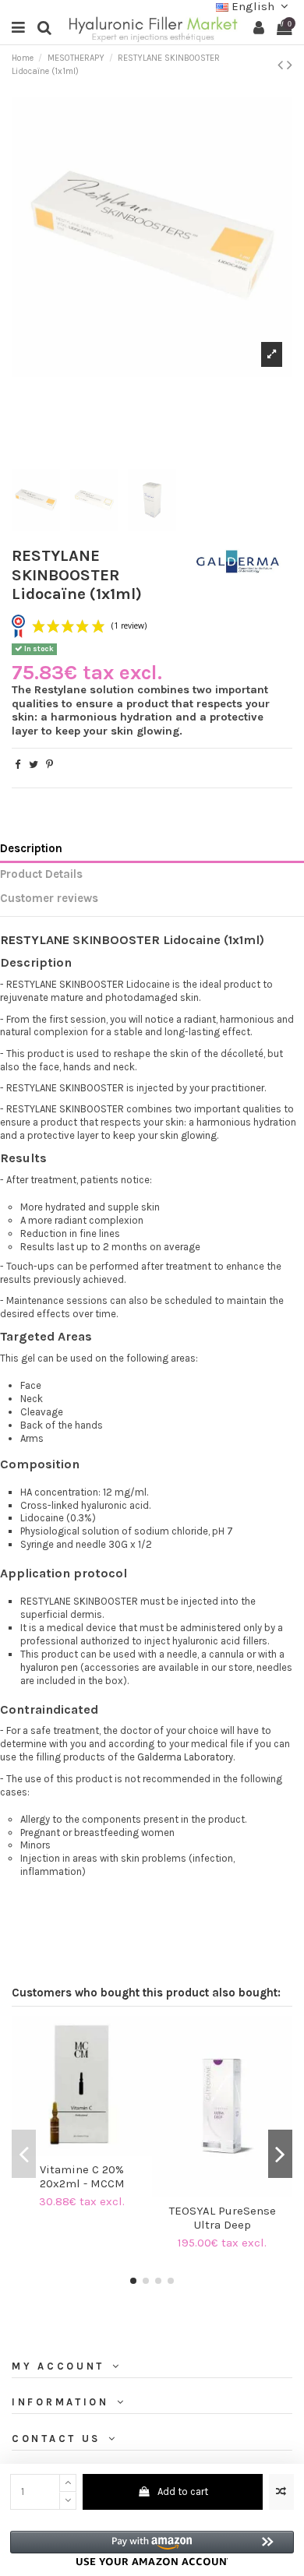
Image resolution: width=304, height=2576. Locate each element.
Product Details (41, 874)
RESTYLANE (35, 940)
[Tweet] (34, 765)
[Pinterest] (49, 765)
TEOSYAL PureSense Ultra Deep (223, 2218)
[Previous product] (282, 65)
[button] (152, 2548)
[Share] (18, 765)
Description (31, 849)
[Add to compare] (281, 2492)
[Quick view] (92, 2151)
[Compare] (72, 2151)
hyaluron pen (49, 1667)
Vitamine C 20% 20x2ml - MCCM (82, 2176)
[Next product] (290, 65)
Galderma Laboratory (185, 1757)
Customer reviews (49, 899)
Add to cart (183, 2491)
